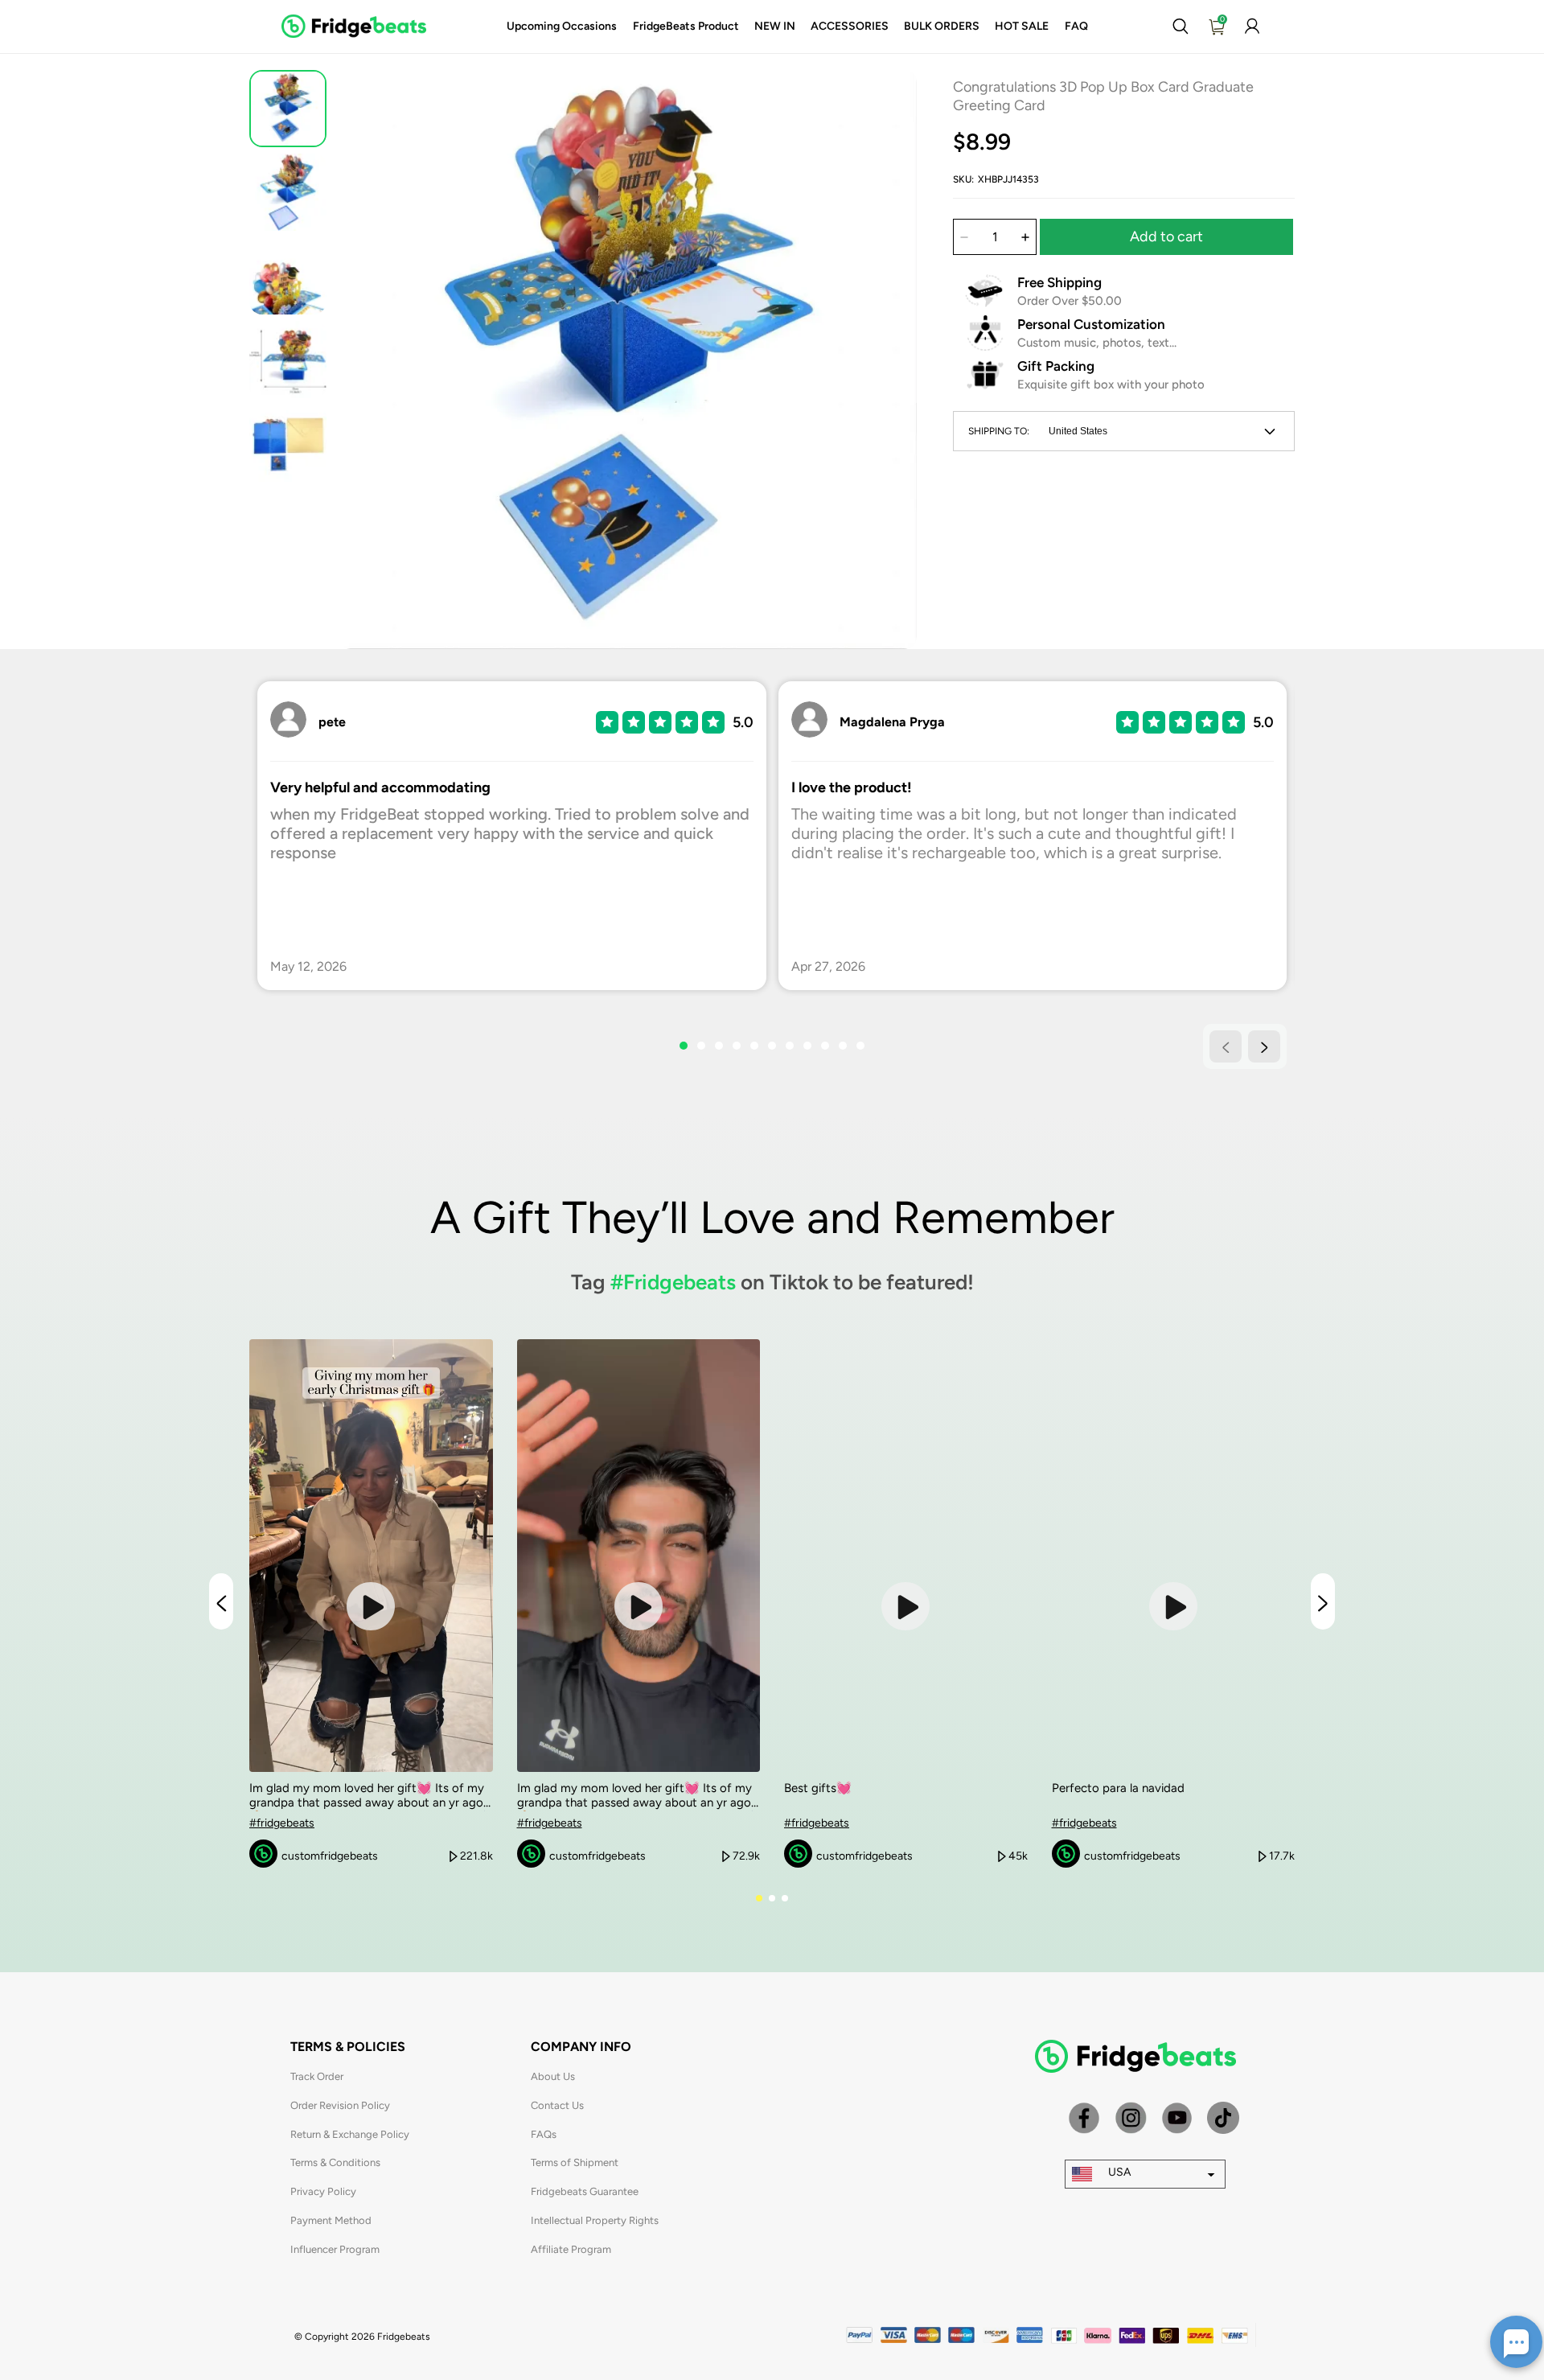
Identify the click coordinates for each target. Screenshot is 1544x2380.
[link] (562, 27)
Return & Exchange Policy (350, 2134)
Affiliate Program (571, 2249)
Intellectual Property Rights (595, 2220)
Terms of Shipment (575, 2162)
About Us (553, 2076)
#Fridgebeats (673, 1282)
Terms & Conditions (335, 2162)
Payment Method (331, 2220)
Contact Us (557, 2105)
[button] (1180, 27)
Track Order (317, 2076)
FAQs (544, 2134)
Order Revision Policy (340, 2105)
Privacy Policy (323, 2191)
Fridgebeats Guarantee (585, 2191)
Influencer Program (335, 2249)
